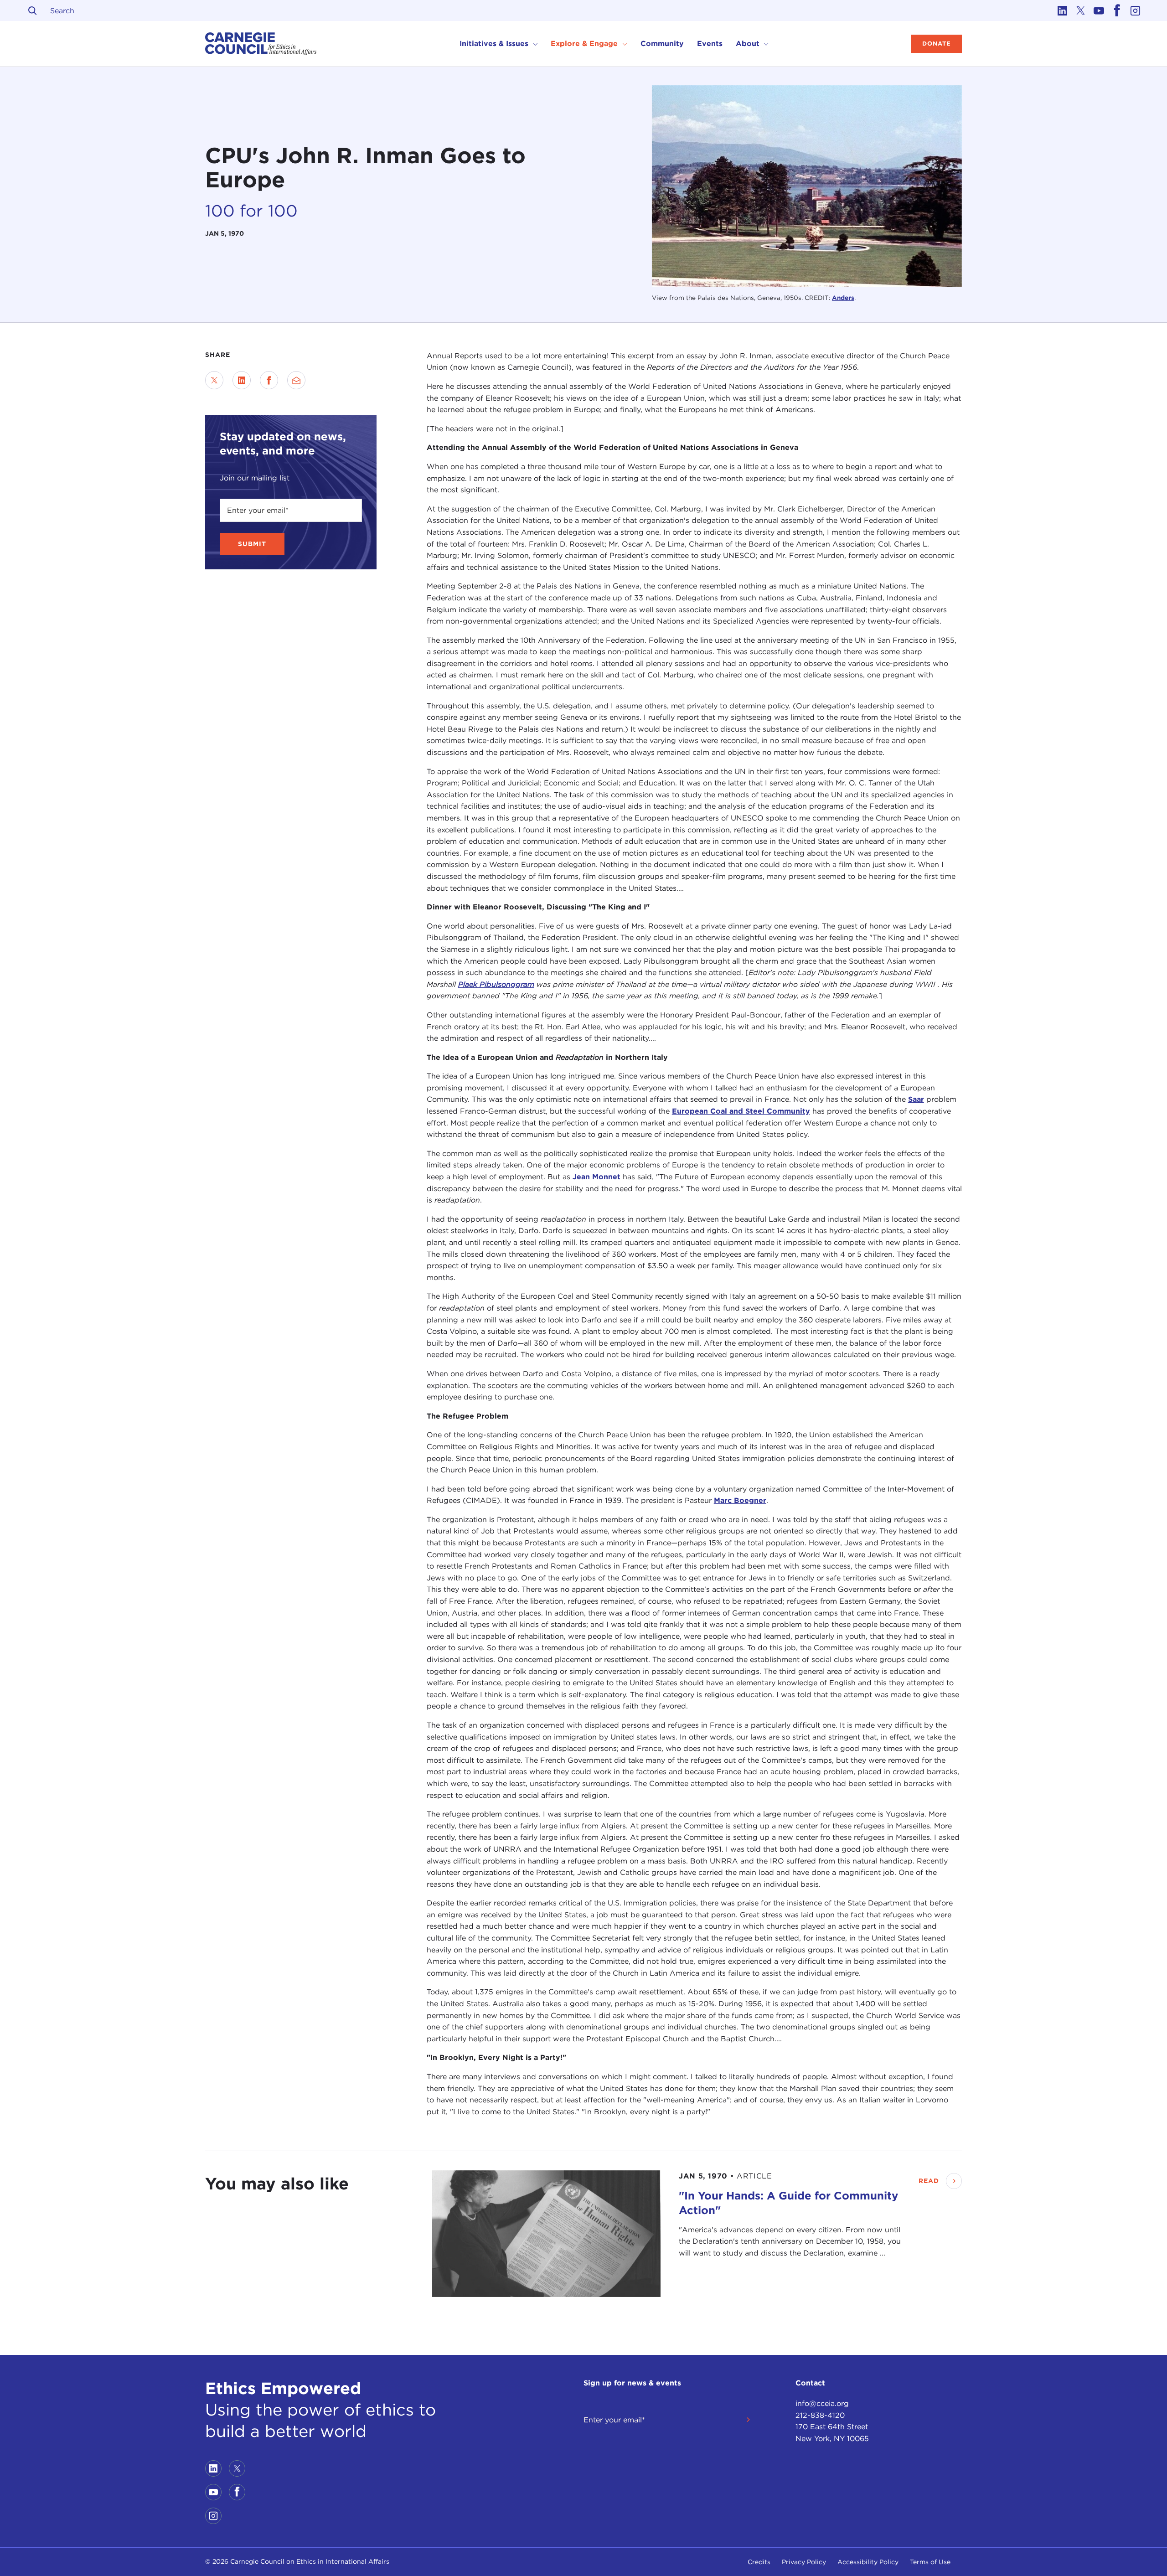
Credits (759, 2562)
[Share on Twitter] (214, 380)
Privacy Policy (804, 2562)
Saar (916, 1100)
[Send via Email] (296, 380)
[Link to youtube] (1099, 10)
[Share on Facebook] (269, 380)
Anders (843, 298)
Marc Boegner (740, 1501)
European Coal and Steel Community (741, 1112)
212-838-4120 (820, 2415)
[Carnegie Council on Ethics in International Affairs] (261, 44)
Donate (937, 44)
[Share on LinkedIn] (242, 380)
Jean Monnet (596, 1177)
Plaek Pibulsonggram (496, 984)
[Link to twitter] (1080, 10)
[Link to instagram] (1135, 10)
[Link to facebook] (1117, 10)
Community (662, 44)
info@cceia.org (822, 2403)
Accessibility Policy (868, 2562)
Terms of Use (930, 2562)
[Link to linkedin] (1062, 10)
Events (710, 44)
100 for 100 (251, 210)
